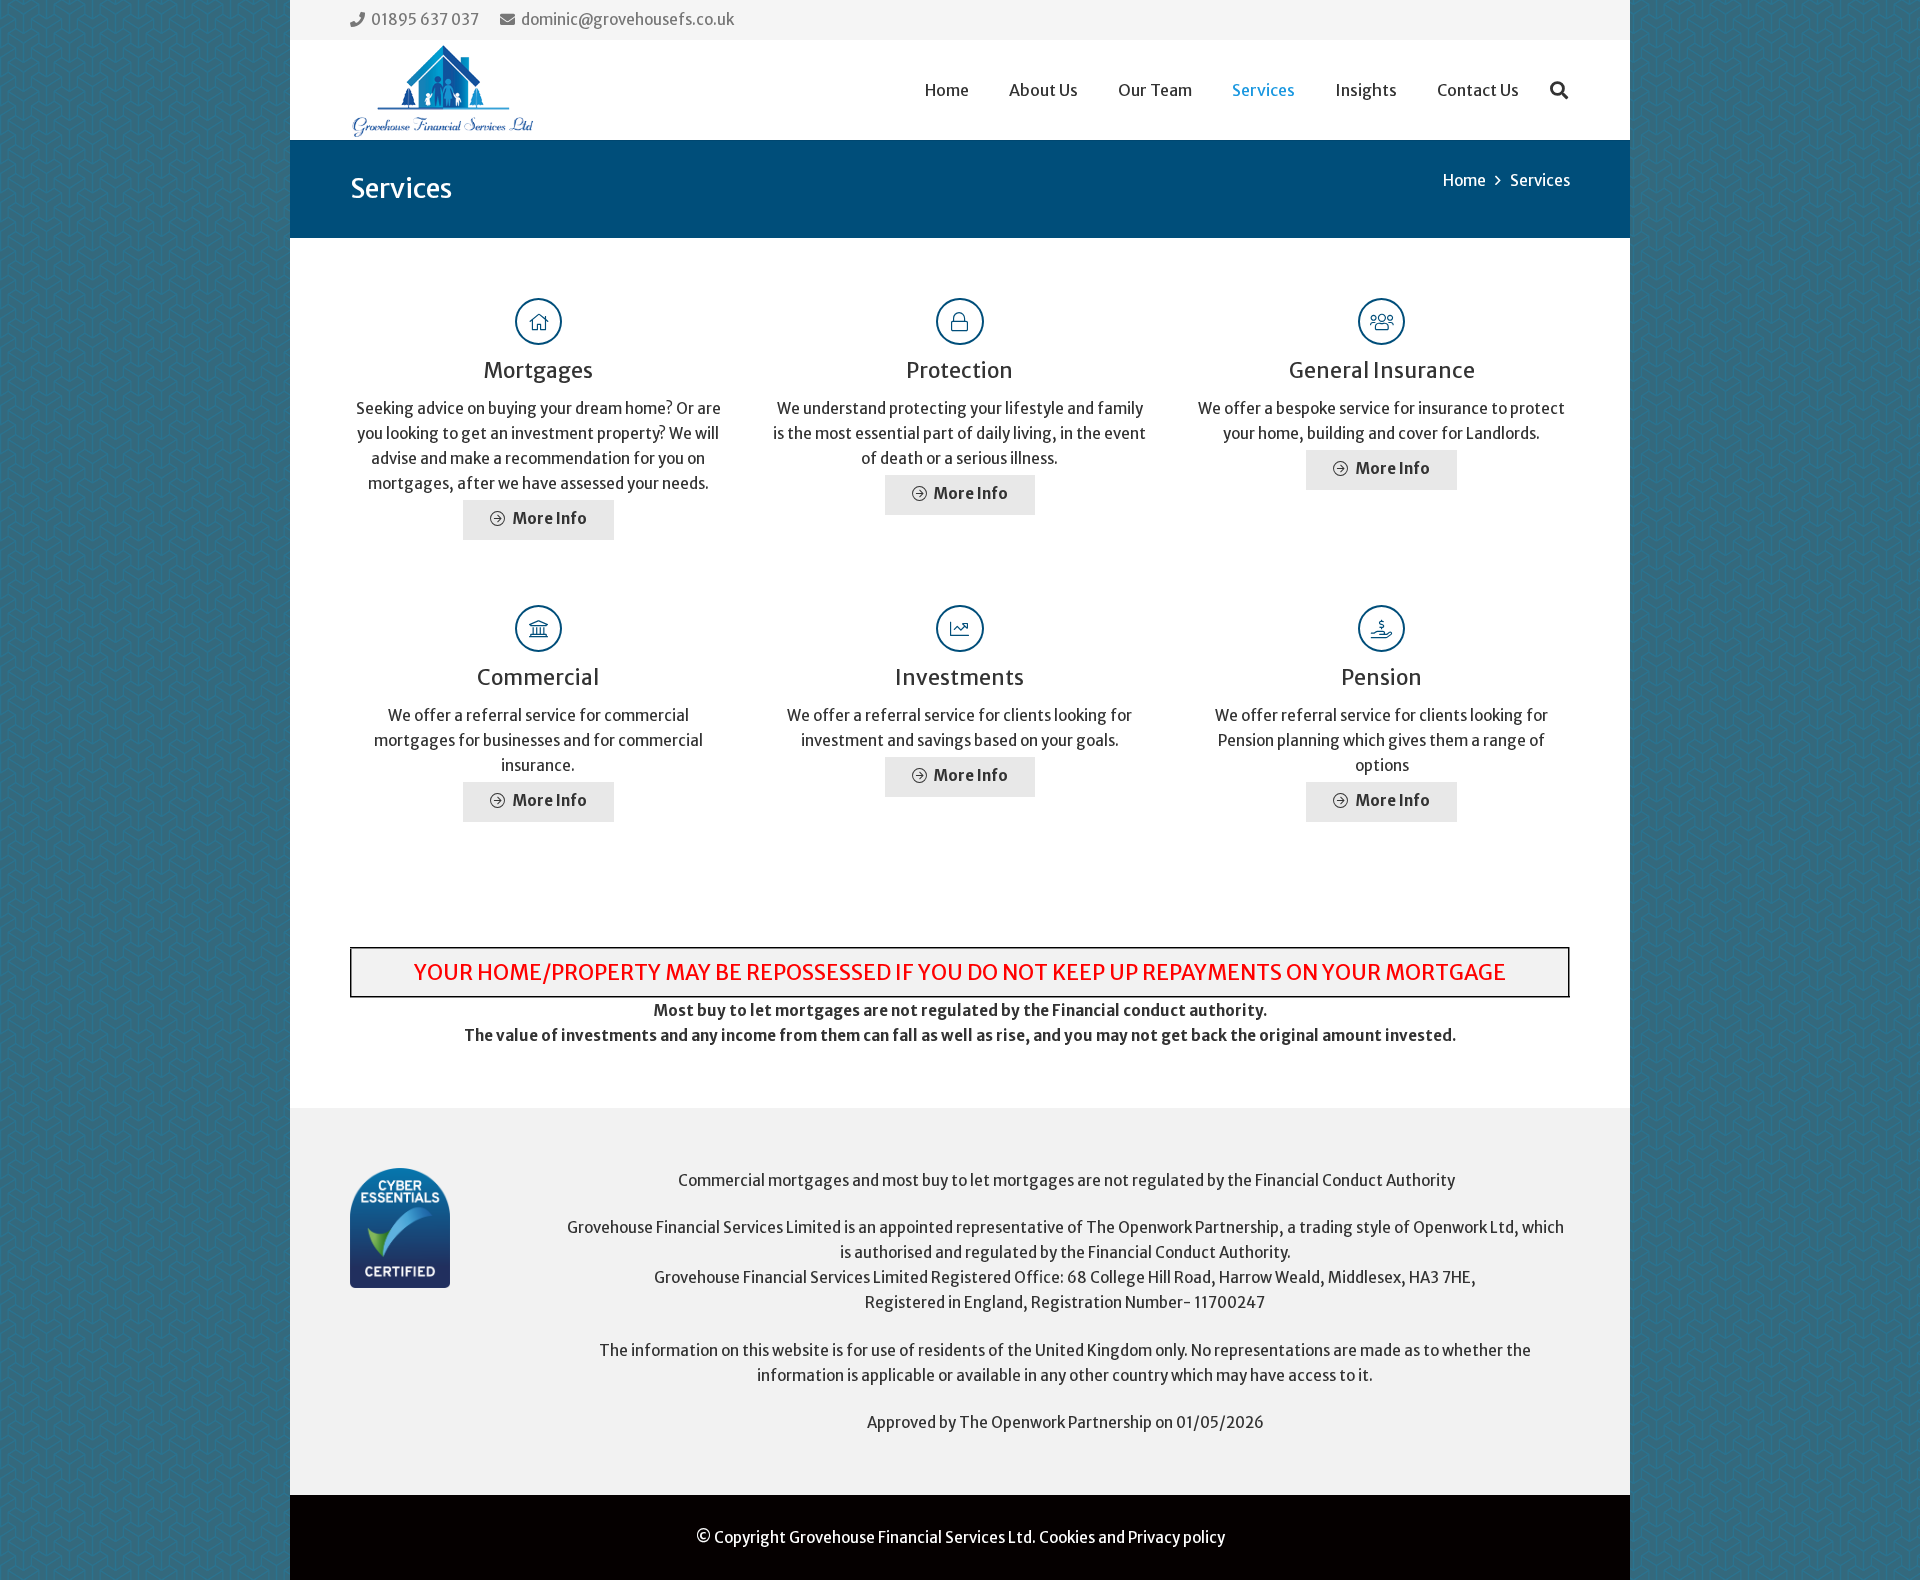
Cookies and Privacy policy (1132, 1537)
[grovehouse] (443, 90)
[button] (1309, 89)
